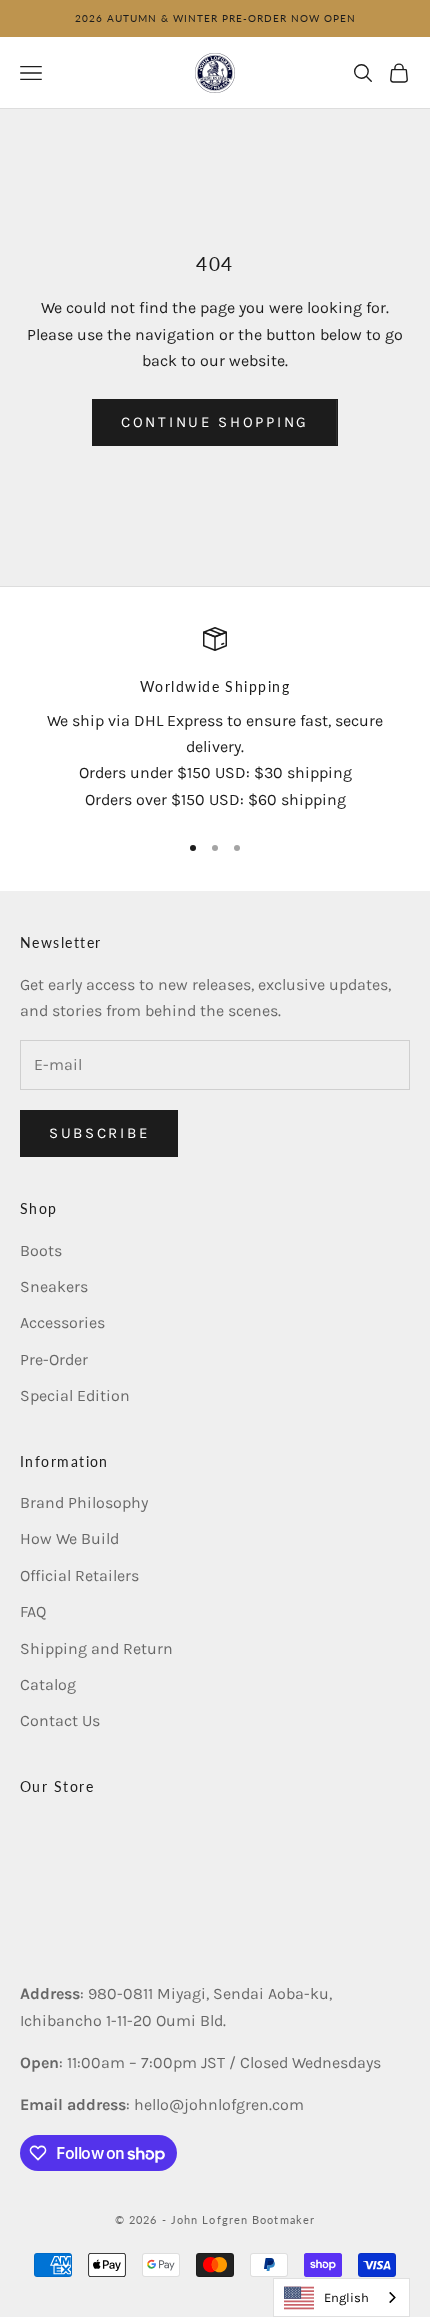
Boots (41, 1250)
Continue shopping (215, 422)
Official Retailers (79, 1575)
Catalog (48, 1684)
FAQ (33, 1611)
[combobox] (341, 2297)
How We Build (69, 1538)
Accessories (62, 1322)
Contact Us (60, 1720)
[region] (215, 720)
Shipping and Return (96, 1648)
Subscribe (99, 1133)
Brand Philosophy (84, 1502)
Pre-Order (54, 1359)
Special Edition (75, 1395)
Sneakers (54, 1286)
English (346, 2297)
